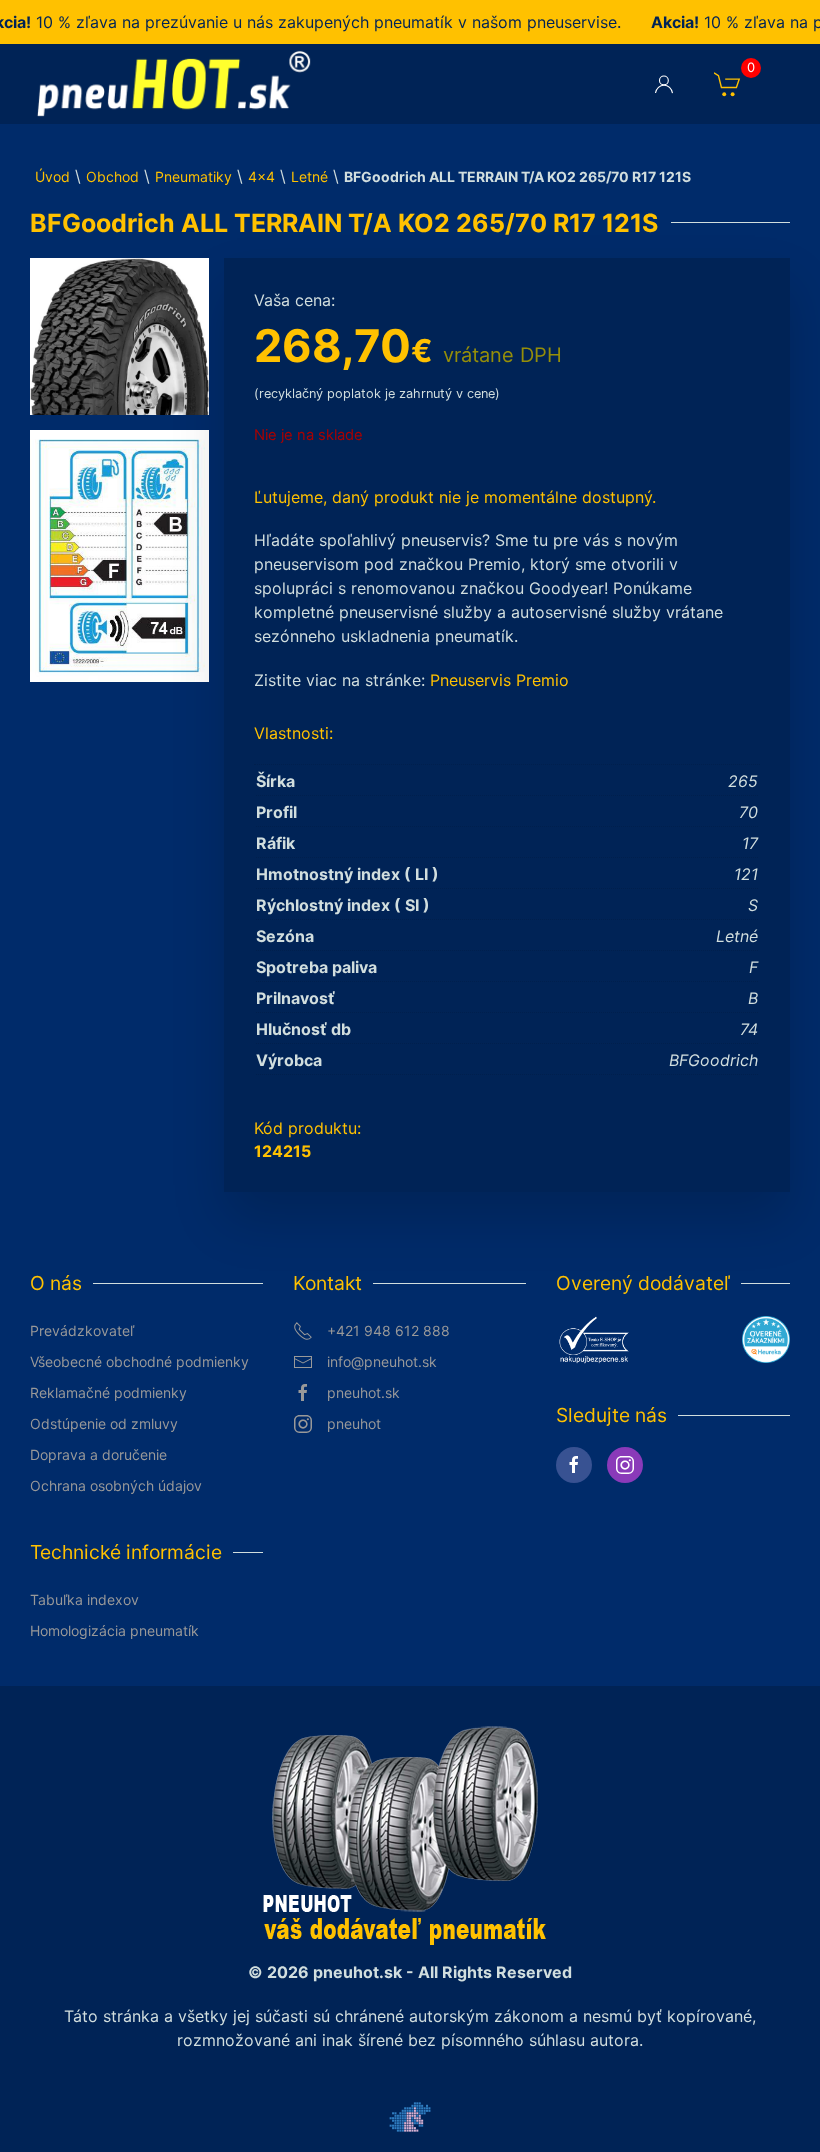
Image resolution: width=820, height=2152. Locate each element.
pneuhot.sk (363, 1392)
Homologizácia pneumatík (114, 1630)
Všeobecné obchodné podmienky (139, 1361)
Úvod (52, 176)
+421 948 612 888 (388, 1330)
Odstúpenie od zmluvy (104, 1423)
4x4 (261, 176)
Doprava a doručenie (98, 1454)
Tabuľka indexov (84, 1599)
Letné (309, 176)
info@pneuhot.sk (382, 1361)
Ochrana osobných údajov (116, 1485)
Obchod (112, 176)
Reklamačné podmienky (108, 1392)
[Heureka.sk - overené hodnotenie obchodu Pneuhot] (766, 1338)
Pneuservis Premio (499, 680)
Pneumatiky (193, 176)
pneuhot (354, 1423)
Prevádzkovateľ (82, 1330)
